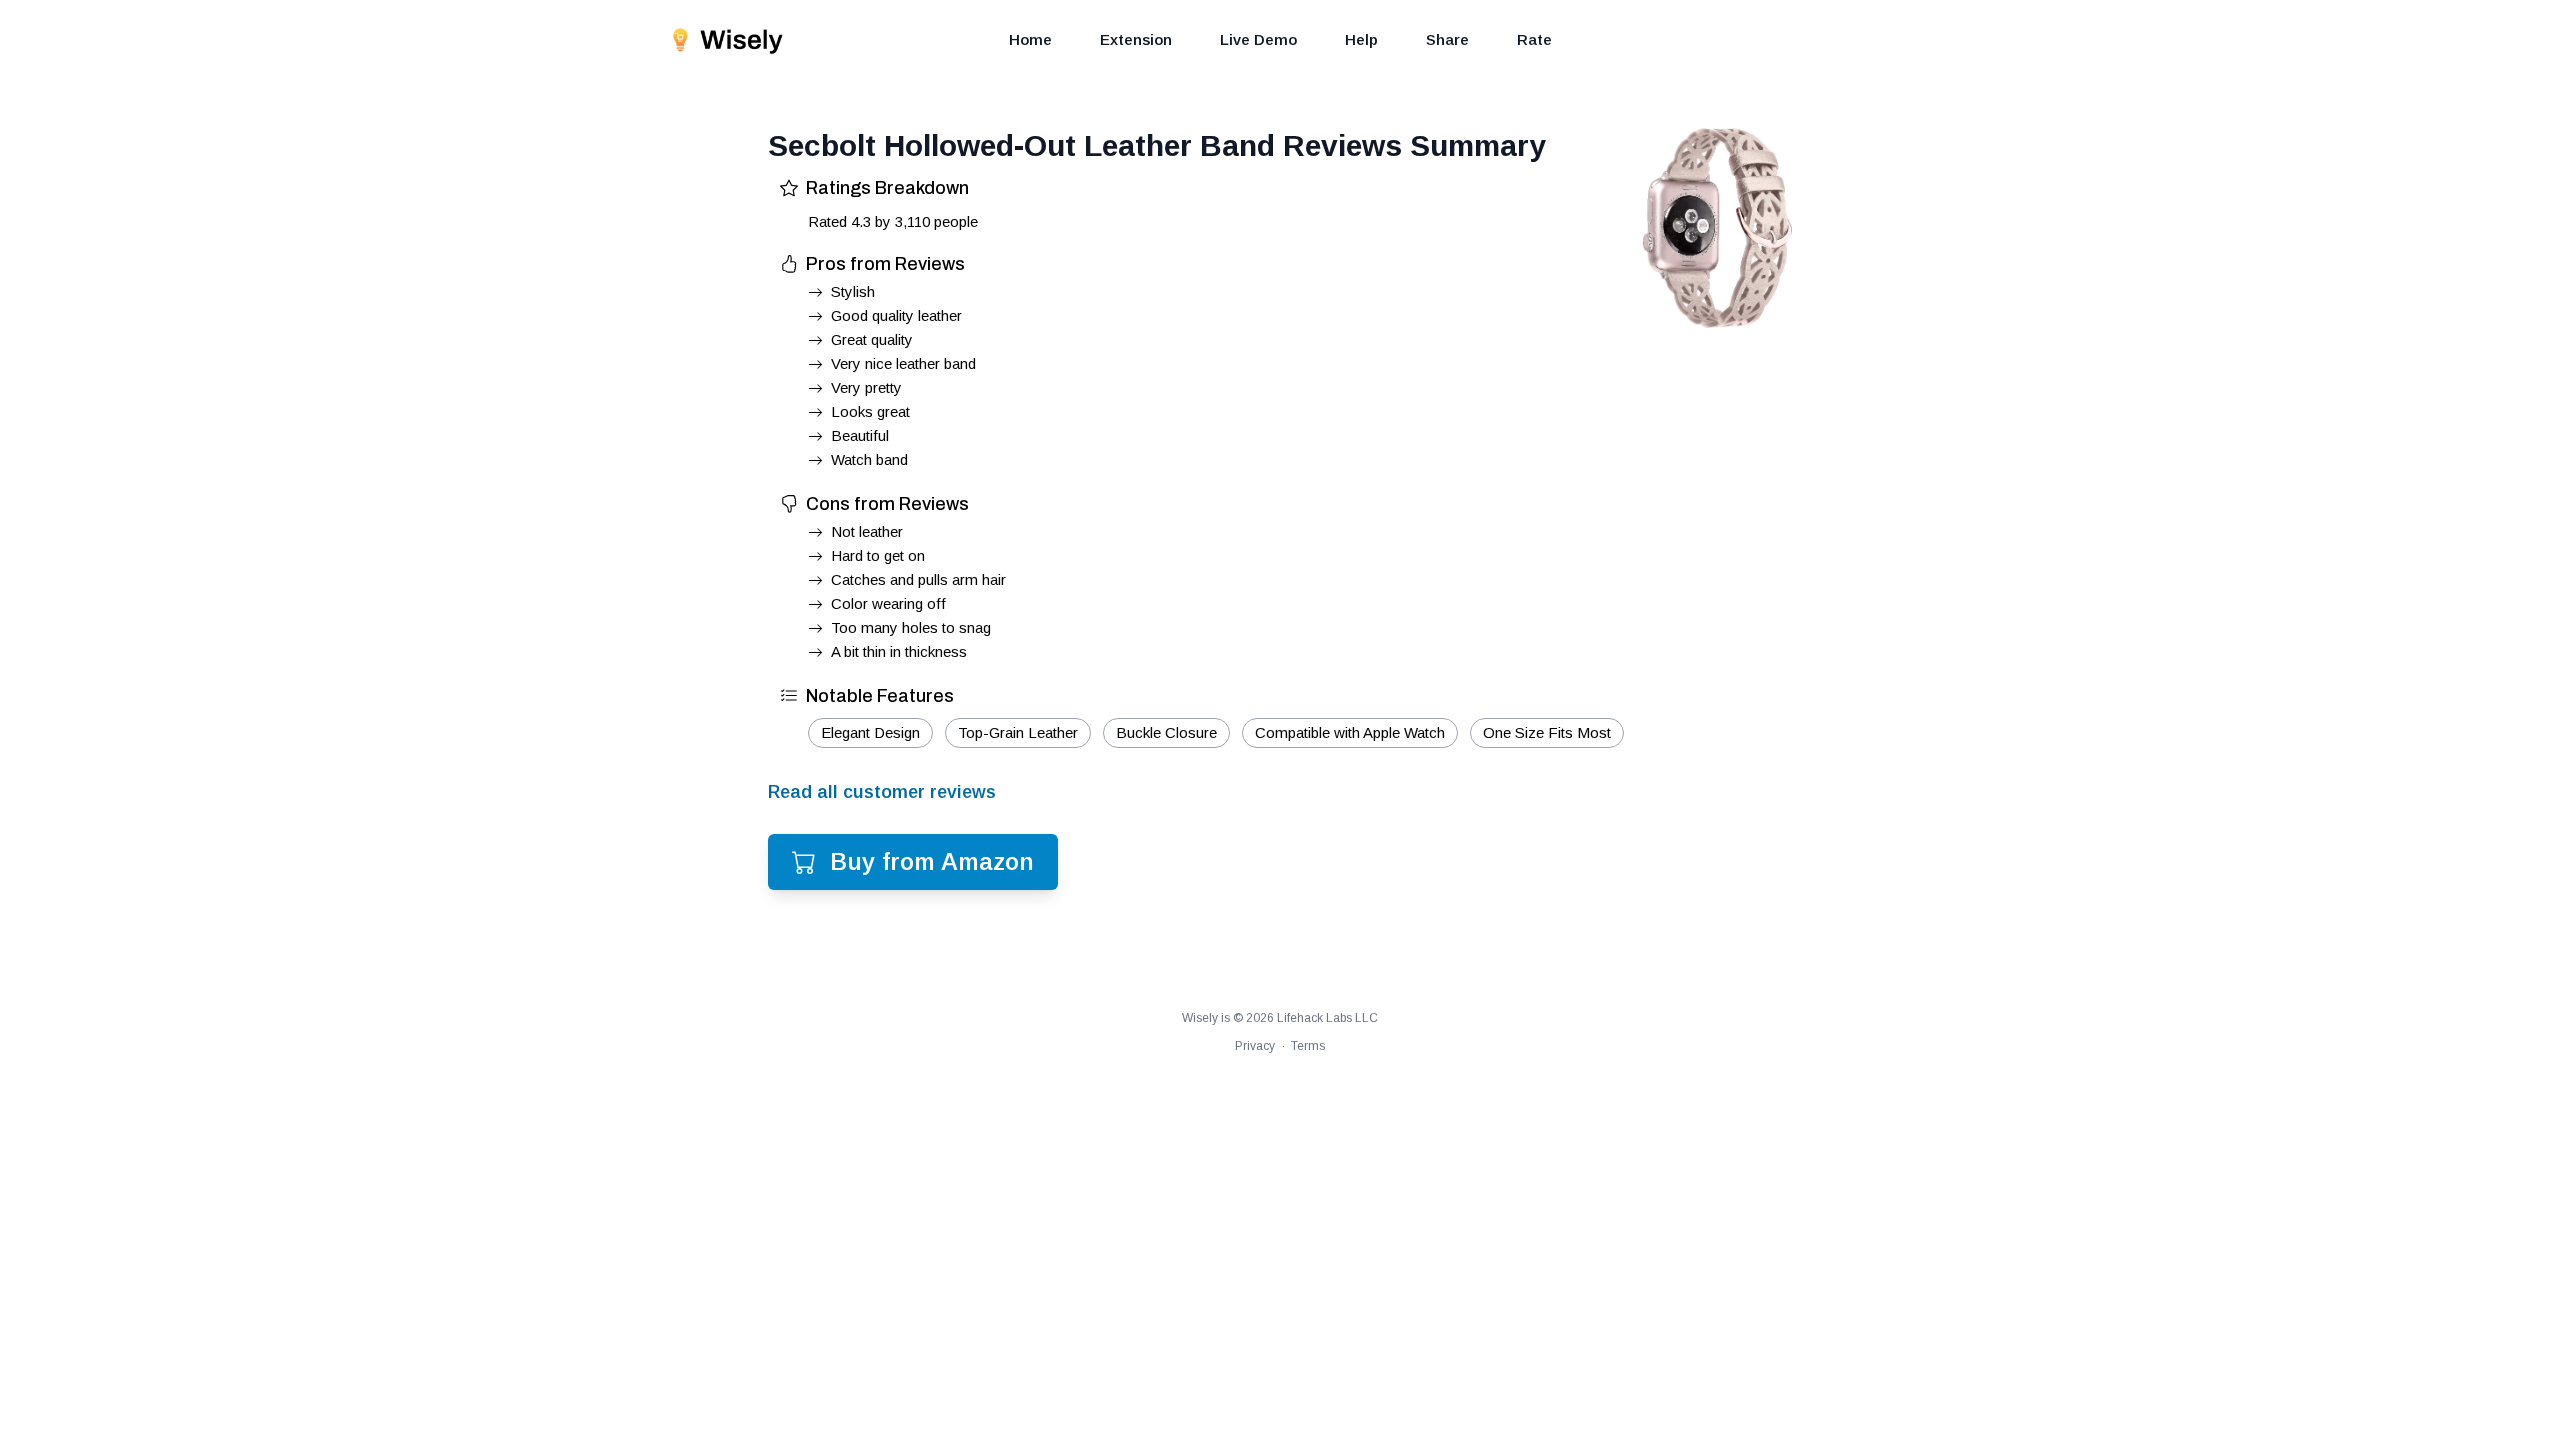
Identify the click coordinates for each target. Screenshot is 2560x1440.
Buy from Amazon (932, 861)
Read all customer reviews (882, 792)
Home (1030, 39)
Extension (1136, 39)
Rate (1534, 39)
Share (1447, 39)
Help (1361, 39)
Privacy (1255, 1046)
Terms (1308, 1046)
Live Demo (1258, 39)
